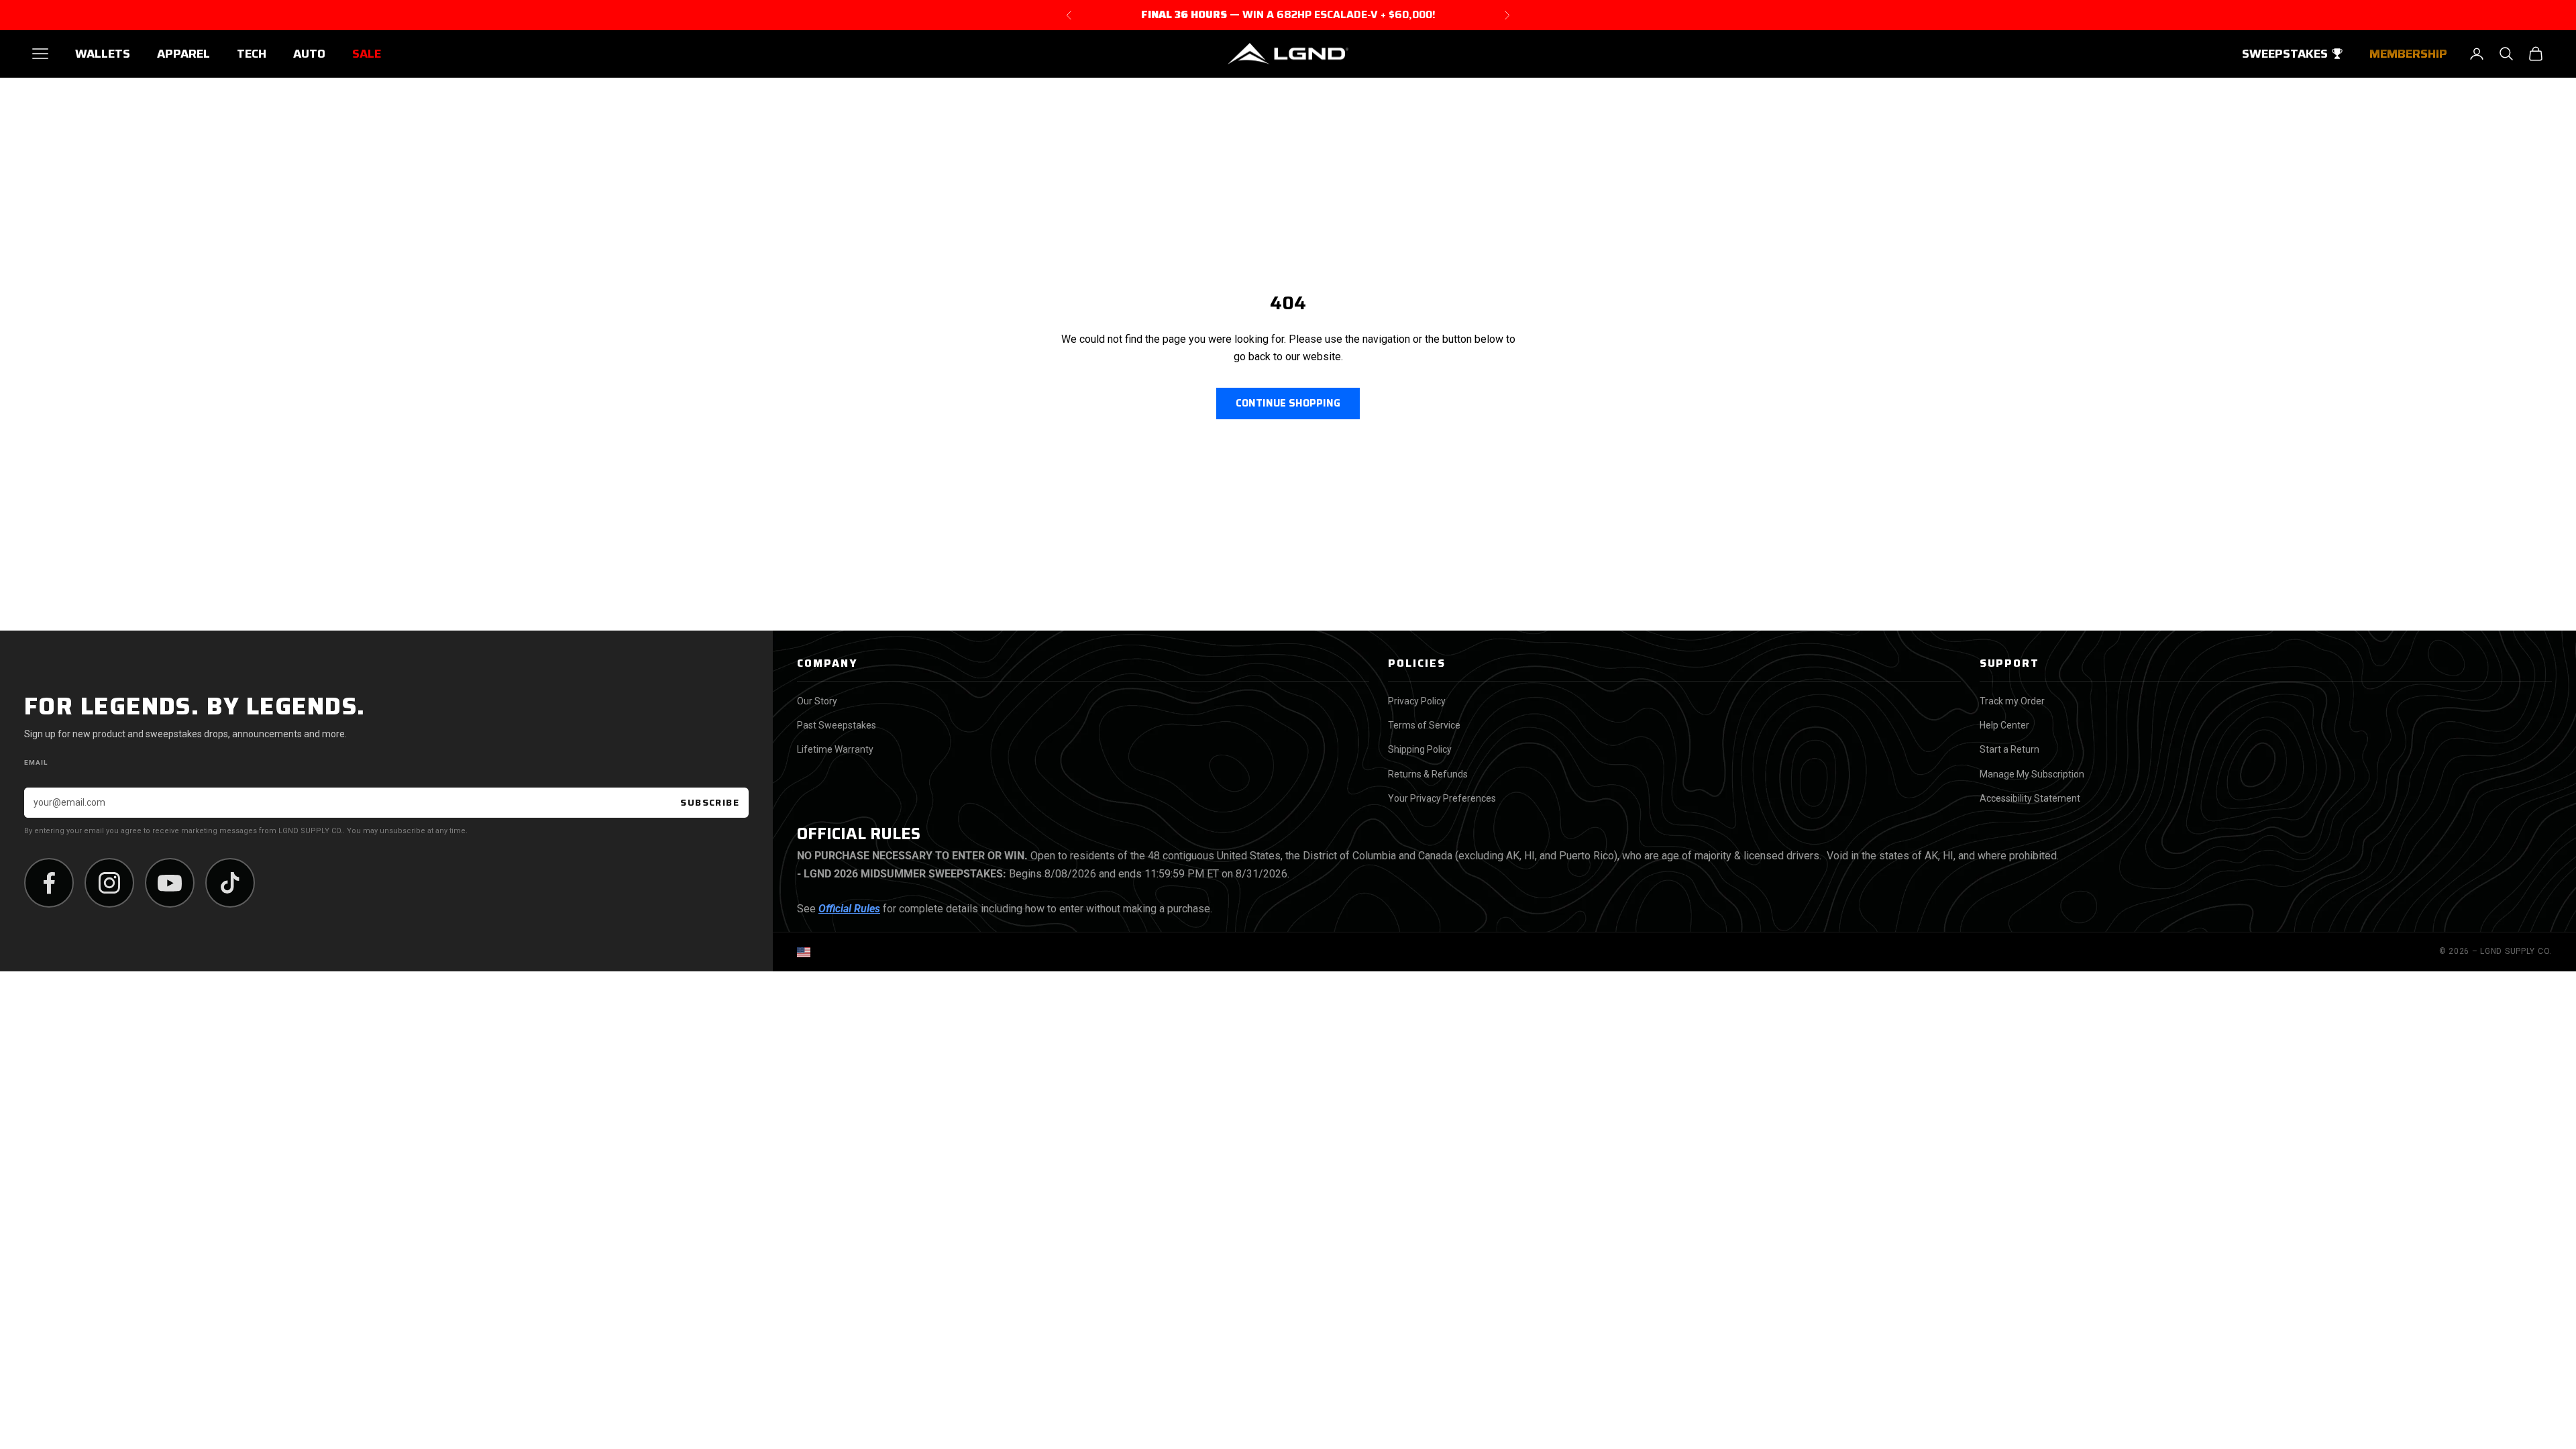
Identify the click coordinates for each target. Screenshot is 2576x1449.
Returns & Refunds (1428, 774)
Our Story (817, 701)
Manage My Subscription (2032, 774)
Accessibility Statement (2030, 798)
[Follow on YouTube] (170, 883)
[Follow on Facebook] (49, 883)
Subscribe (710, 802)
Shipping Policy (1420, 749)
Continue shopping (1288, 403)
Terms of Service (1424, 725)
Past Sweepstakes (837, 725)
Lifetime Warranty (835, 749)
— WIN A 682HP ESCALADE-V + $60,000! (1288, 15)
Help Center (2004, 725)
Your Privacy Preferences (1442, 798)
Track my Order (2012, 701)
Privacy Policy (1417, 701)
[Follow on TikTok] (230, 883)
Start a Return (2009, 749)
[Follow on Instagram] (109, 883)
